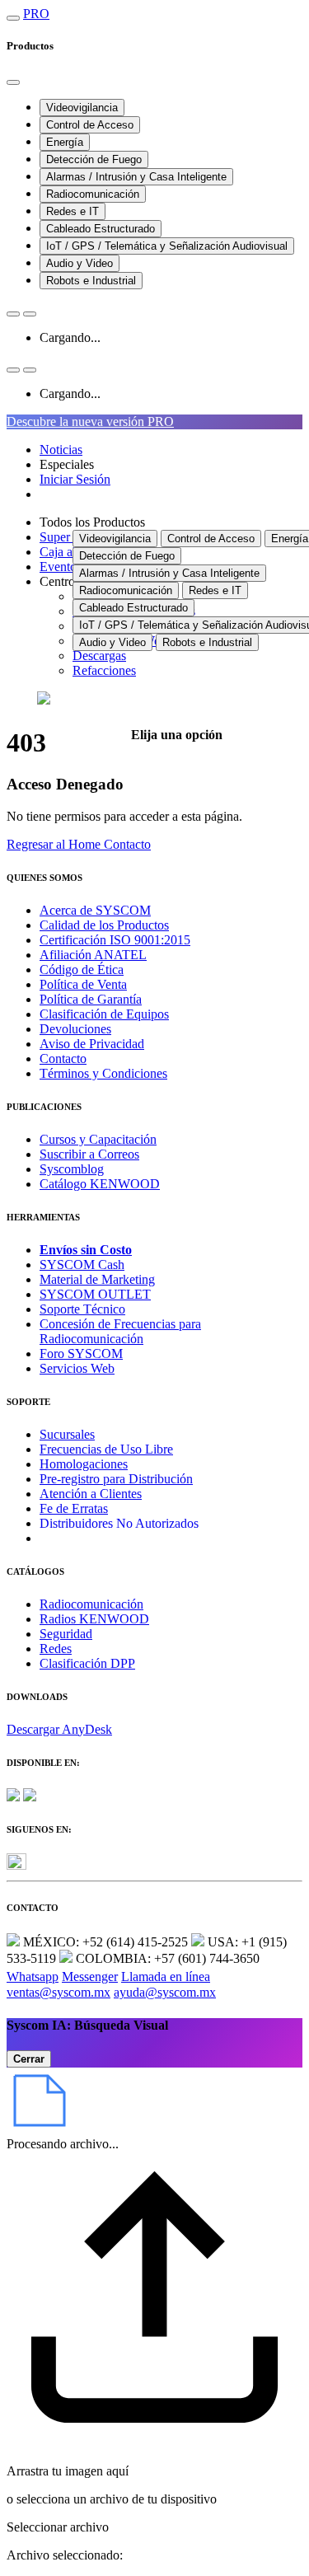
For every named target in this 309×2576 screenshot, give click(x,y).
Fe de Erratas (74, 1508)
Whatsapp (33, 1976)
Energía (65, 142)
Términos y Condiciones (103, 1073)
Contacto (63, 1059)
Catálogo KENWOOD (100, 1184)
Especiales (67, 464)
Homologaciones (84, 1464)
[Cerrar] (13, 82)
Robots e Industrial (91, 281)
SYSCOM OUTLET (95, 1294)
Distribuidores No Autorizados (119, 1523)
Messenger (90, 1976)
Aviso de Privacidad (92, 1044)
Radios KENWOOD (94, 1619)
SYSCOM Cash (82, 1265)
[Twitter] (16, 1865)
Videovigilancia (82, 108)
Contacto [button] (127, 844)
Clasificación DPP (87, 1663)
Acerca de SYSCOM (95, 910)
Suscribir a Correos (89, 1154)
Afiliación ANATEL (93, 955)
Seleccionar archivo (58, 2527)
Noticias (61, 450)
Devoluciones (75, 1029)
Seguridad (66, 1634)
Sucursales (67, 1434)
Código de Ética (82, 970)
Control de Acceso (90, 125)
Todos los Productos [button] (92, 522)
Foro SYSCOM (81, 1354)
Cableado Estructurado (101, 229)
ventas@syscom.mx (59, 1992)
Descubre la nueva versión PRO (90, 422)
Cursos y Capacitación (98, 1139)
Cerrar (29, 2059)
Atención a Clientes (91, 1494)
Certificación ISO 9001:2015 (115, 940)
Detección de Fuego (94, 159)
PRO (36, 14)
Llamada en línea (166, 1976)
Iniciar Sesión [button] (75, 479)
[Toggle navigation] (13, 18)
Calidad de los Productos (104, 925)
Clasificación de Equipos (104, 1014)
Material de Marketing (97, 1279)
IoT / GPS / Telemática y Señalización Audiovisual (167, 246)
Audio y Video (80, 263)
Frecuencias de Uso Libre (106, 1449)
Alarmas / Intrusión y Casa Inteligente (136, 177)
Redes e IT (73, 211)
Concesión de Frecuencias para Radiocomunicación (120, 1331)
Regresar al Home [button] (55, 844)
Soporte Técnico (82, 1309)
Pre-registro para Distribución (116, 1479)
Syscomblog (72, 1169)
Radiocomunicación (93, 194)
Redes (56, 1649)
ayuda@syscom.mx (165, 1992)
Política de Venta (83, 984)
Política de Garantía (91, 999)
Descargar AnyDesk (59, 1729)
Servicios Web (77, 1368)
